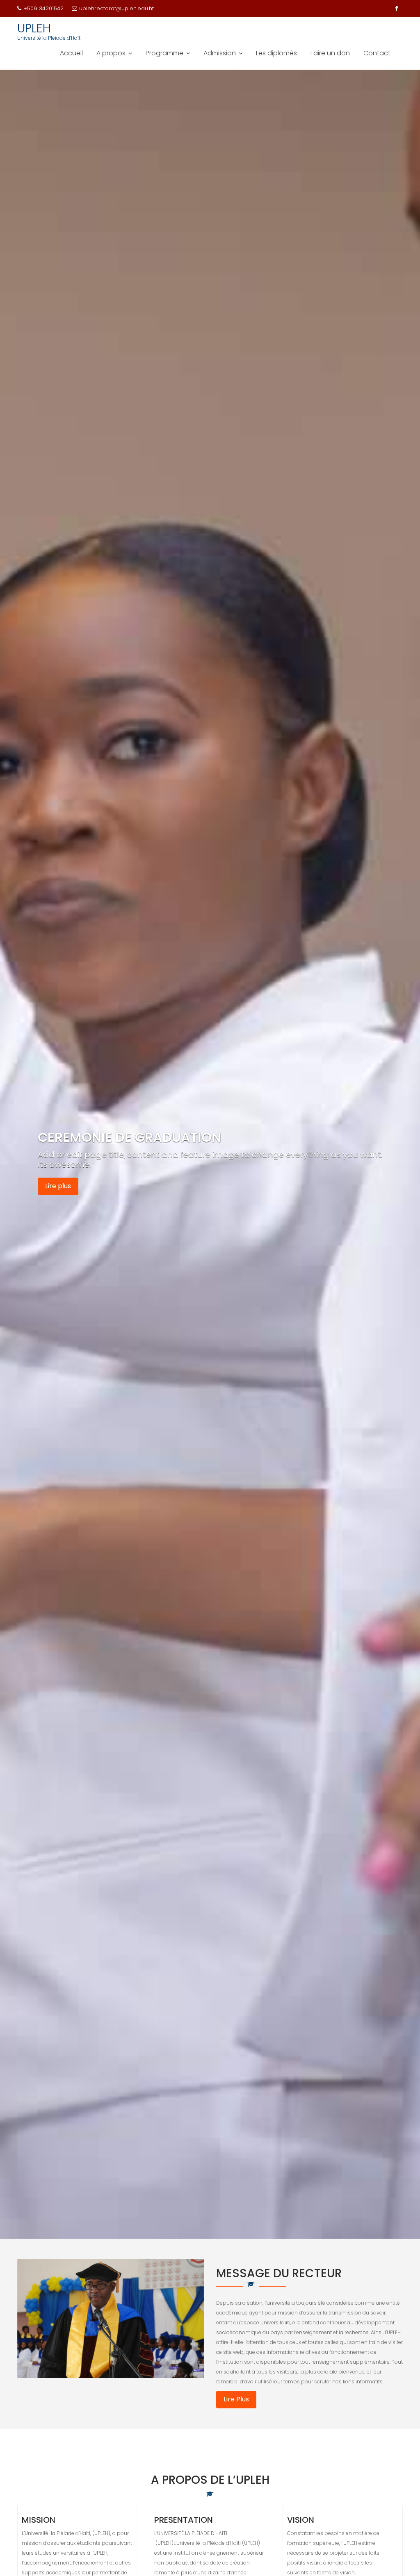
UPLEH (34, 28)
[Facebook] (396, 9)
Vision (301, 2520)
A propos (111, 53)
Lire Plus (236, 2399)
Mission (39, 2520)
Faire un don (330, 53)
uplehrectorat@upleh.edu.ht (116, 8)
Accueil (71, 53)
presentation (184, 2520)
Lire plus (58, 1186)
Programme (164, 53)
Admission (220, 53)
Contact (377, 53)
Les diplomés (276, 53)
